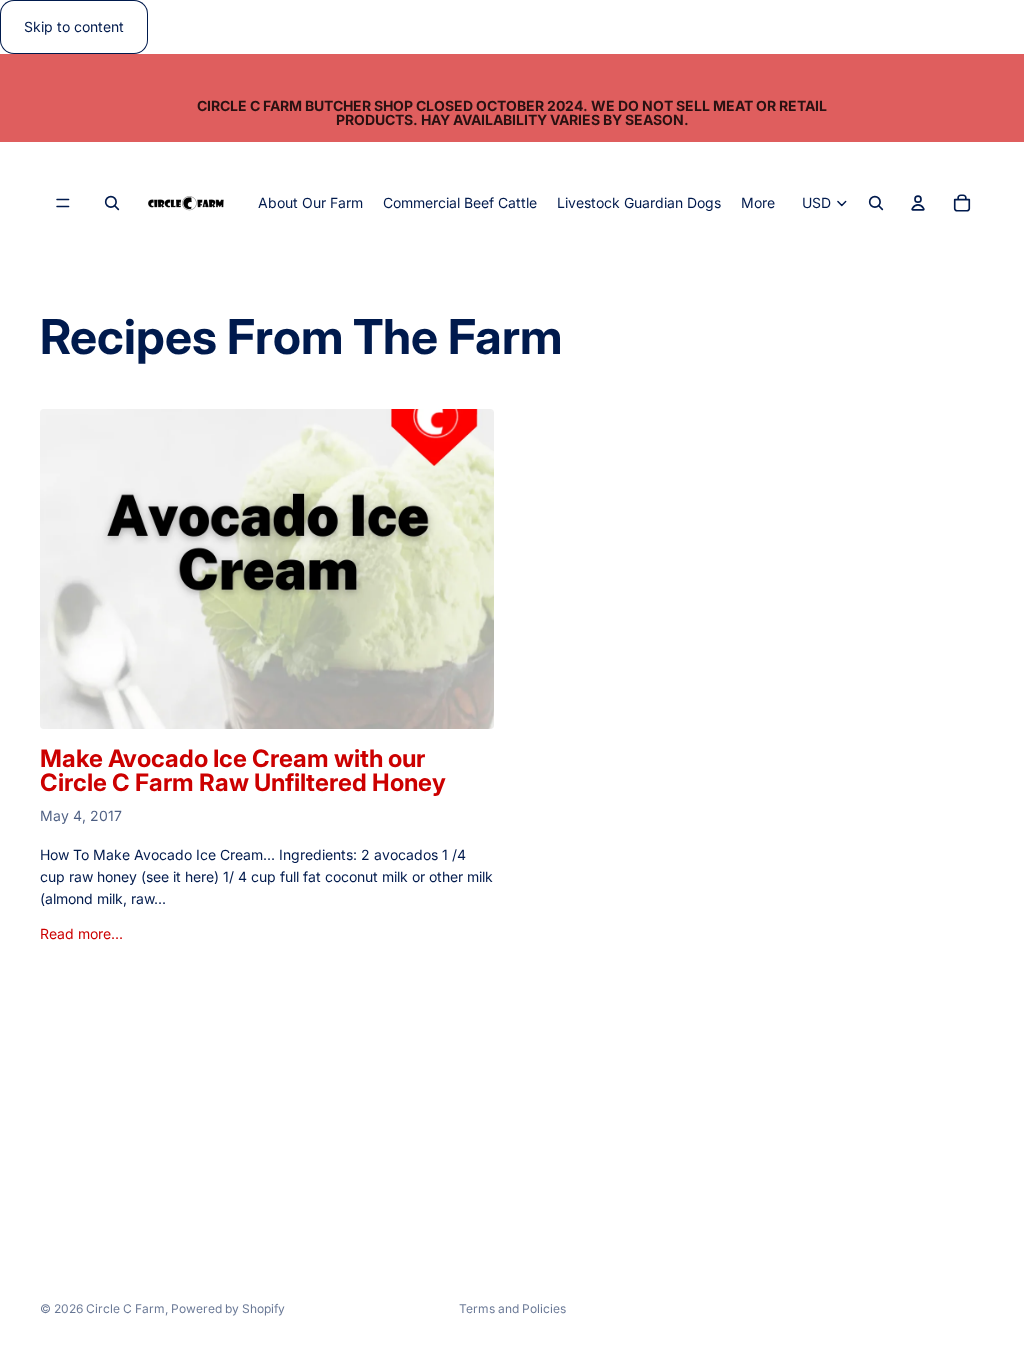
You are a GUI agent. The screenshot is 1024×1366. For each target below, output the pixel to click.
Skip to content (74, 26)
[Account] (918, 204)
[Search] (112, 204)
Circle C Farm (125, 1308)
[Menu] (63, 204)
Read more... (81, 933)
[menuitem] (758, 203)
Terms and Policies (512, 1308)
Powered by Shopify (228, 1308)
